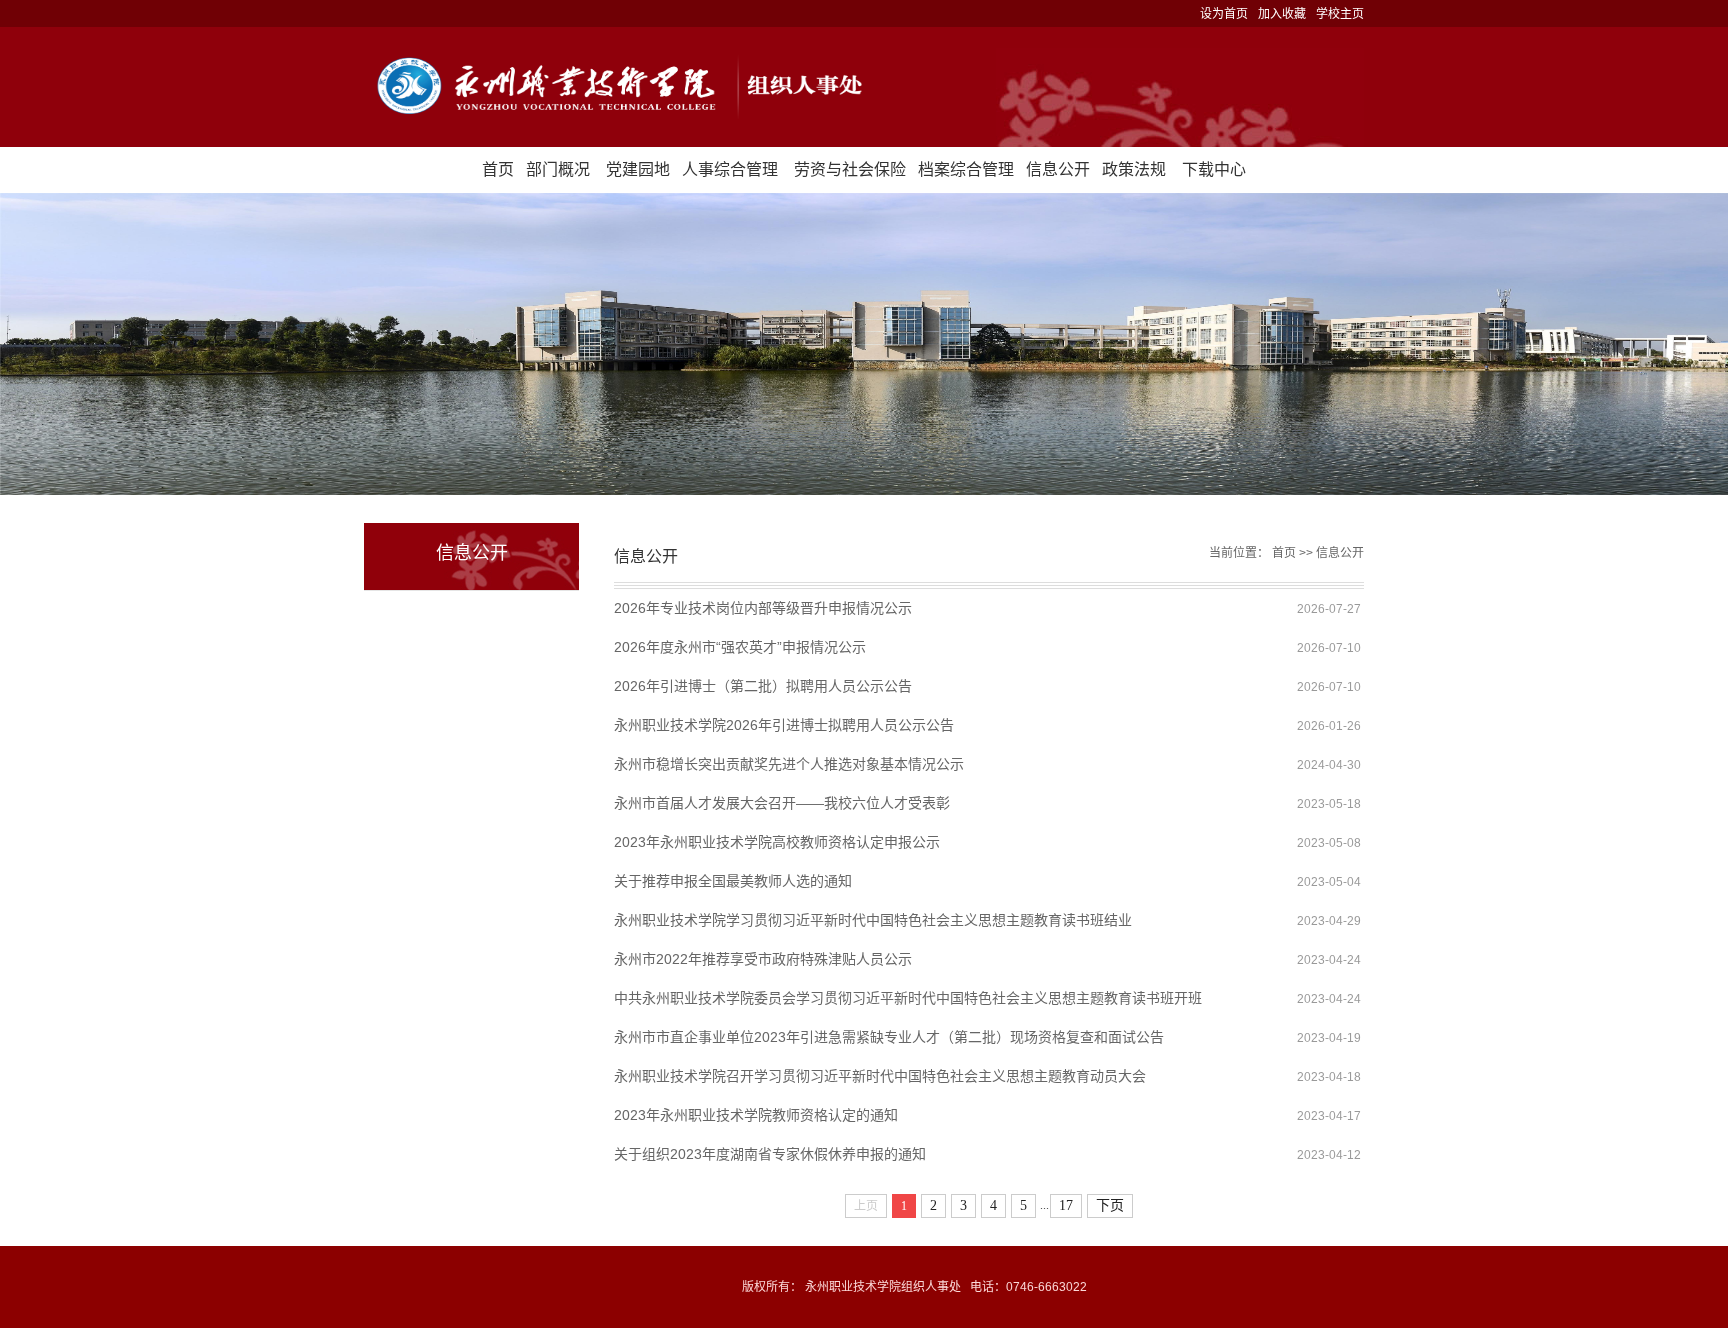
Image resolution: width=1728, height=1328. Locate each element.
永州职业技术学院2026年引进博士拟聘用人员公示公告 (784, 725)
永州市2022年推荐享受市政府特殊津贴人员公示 (763, 959)
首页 (498, 169)
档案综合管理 (966, 169)
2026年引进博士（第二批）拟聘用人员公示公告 (763, 686)
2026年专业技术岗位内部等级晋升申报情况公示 (763, 608)
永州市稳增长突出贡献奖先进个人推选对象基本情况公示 (789, 764)
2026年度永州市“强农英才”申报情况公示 (740, 647)
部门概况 (558, 169)
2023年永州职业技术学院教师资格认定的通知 (756, 1115)
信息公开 (1058, 169)
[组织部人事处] (864, 87)
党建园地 (638, 169)
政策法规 (1134, 169)
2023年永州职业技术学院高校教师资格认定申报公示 (777, 842)
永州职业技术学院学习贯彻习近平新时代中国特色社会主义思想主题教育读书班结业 (873, 920)
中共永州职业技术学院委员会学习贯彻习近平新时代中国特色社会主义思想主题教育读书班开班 (908, 998)
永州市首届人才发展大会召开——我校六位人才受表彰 (782, 803)
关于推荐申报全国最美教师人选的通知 (733, 881)
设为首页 (1224, 14)
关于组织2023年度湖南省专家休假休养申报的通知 (770, 1154)
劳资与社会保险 (850, 169)
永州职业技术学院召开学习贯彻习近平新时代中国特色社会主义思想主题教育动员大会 (880, 1076)
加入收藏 (1282, 14)
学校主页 (1340, 14)
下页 (1110, 1205)
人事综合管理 (730, 169)
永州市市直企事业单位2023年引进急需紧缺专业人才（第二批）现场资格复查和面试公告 (889, 1037)
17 (1066, 1205)
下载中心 (1214, 169)
